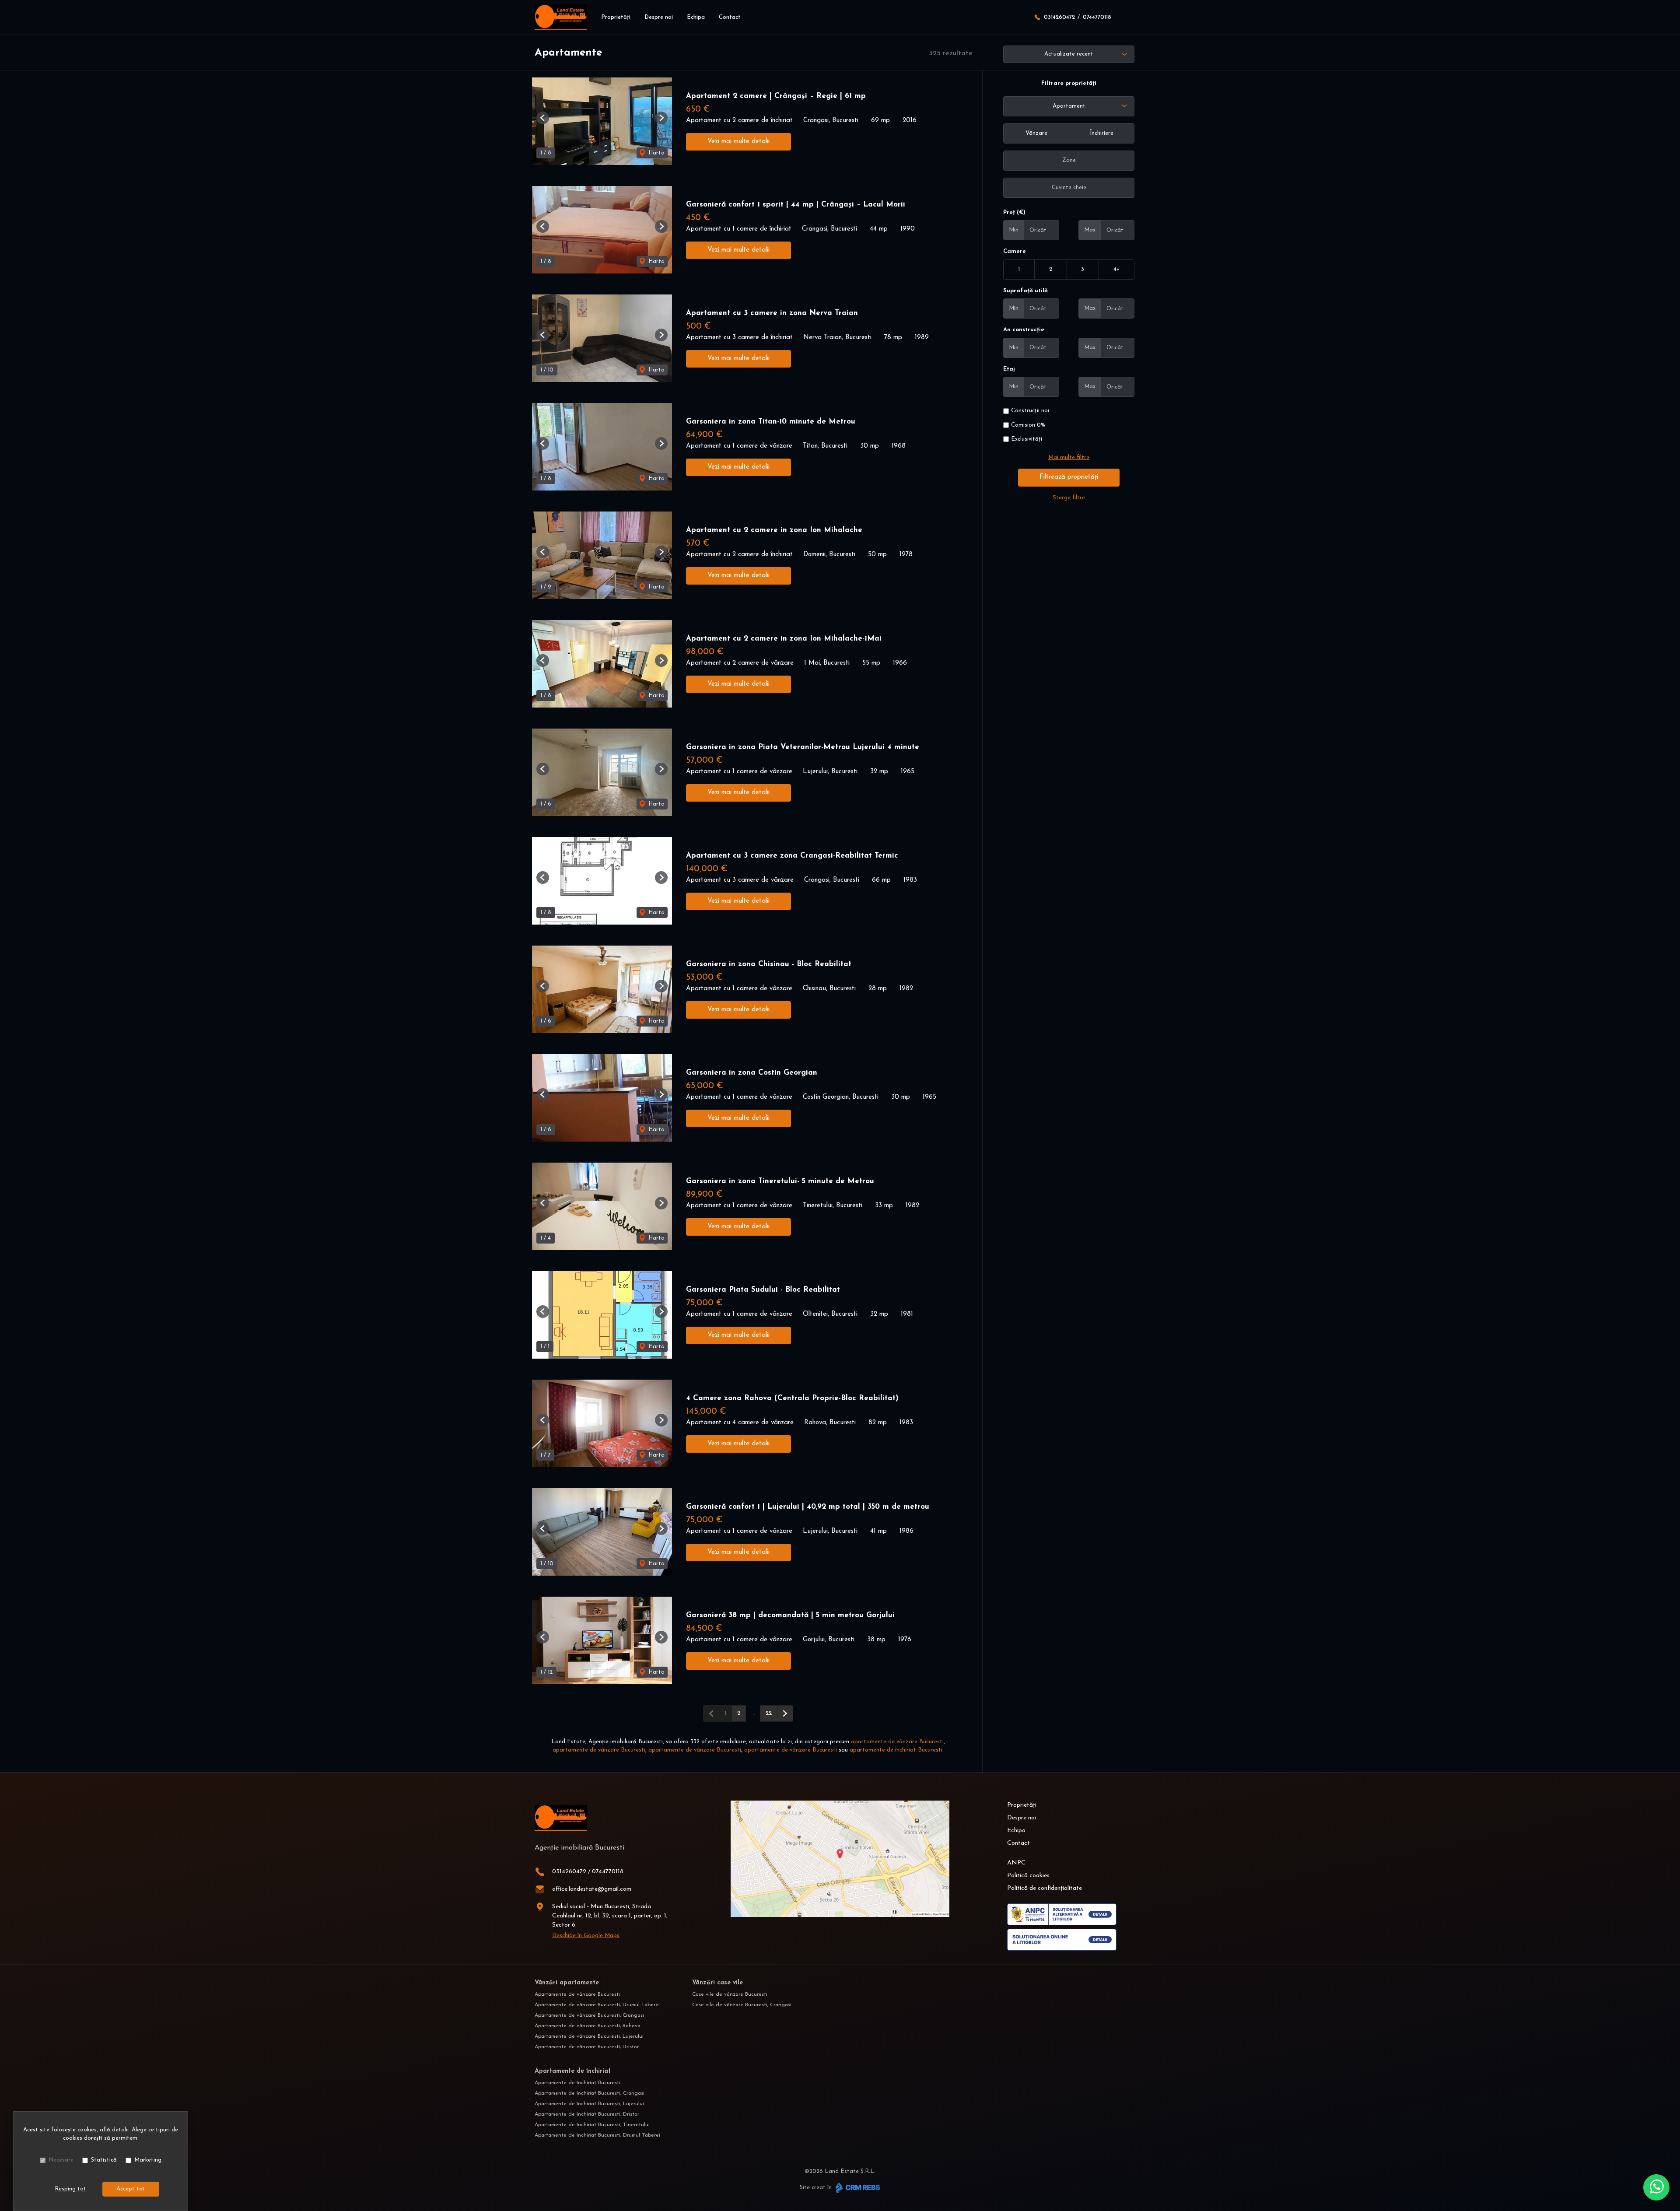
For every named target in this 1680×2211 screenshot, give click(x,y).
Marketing (148, 2160)
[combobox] (1069, 106)
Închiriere (1102, 133)
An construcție (1024, 330)
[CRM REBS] (857, 2188)
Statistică (104, 2160)
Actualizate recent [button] (1069, 54)
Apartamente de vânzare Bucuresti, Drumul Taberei (597, 2005)
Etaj (1009, 369)
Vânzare (1036, 133)
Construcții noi (1030, 411)
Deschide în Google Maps (586, 1936)
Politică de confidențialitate (1045, 1888)
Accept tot (131, 2189)
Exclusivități (1027, 439)
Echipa (696, 17)
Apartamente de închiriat (573, 2071)
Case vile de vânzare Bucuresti (730, 1994)
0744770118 (1097, 17)
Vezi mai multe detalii (738, 142)
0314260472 (1059, 17)
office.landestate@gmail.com (592, 1889)
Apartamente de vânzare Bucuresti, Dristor (587, 2047)
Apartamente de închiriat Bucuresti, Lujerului (589, 2104)
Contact (730, 17)
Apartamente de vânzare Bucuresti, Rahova (588, 2026)
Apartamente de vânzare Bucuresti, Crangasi (589, 2015)
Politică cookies (1028, 1876)
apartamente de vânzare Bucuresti (897, 1742)
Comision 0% (1028, 425)
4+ (1116, 269)
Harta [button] (656, 153)
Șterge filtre (1069, 498)
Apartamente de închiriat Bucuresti (577, 2083)
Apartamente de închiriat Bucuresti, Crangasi (590, 2093)
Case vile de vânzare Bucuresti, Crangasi (742, 2005)
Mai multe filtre (1069, 457)
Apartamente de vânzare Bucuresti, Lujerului (589, 2036)
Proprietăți (616, 17)
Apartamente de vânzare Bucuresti (577, 1994)
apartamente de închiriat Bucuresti (896, 1750)
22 (769, 1713)
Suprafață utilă (1025, 291)
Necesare (61, 2160)
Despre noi (659, 17)
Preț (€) (1014, 212)
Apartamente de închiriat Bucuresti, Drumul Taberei (597, 2135)
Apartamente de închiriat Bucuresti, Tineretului (592, 2125)
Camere (1015, 251)
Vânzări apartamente (567, 1983)
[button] (543, 118)
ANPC (1016, 1863)
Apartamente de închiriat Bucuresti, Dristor (587, 2114)
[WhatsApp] (1656, 2187)
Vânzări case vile (717, 1983)
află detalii (114, 2130)
